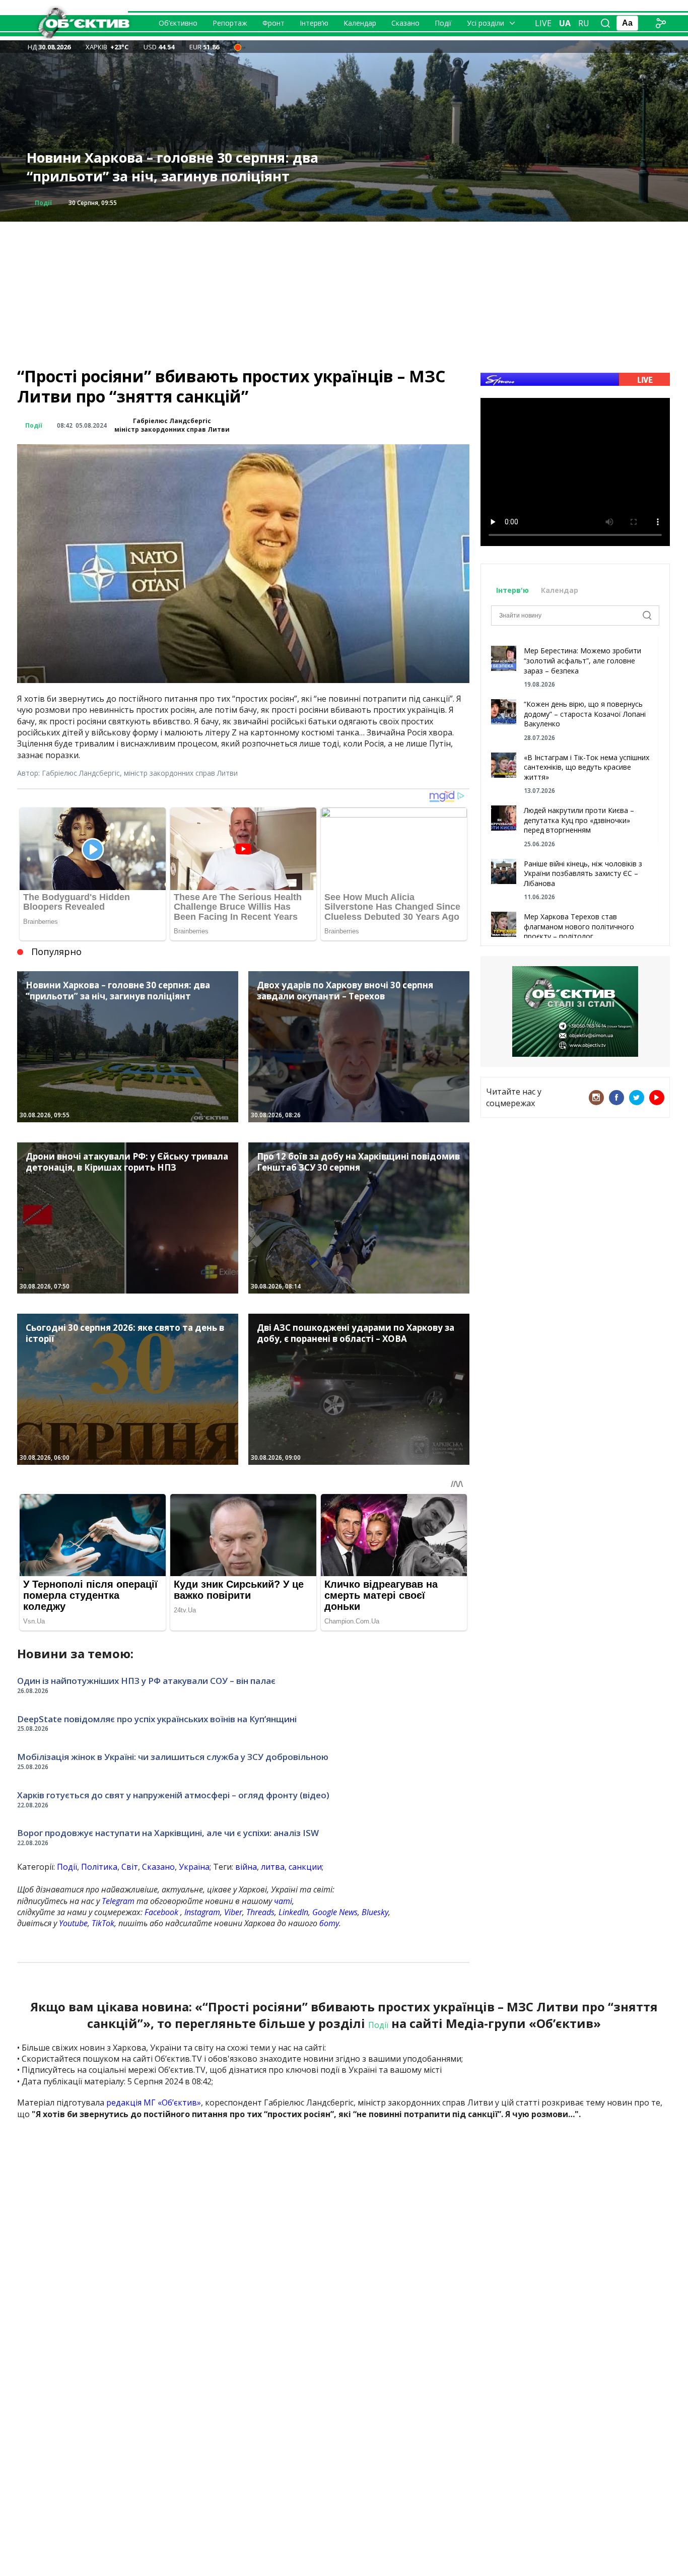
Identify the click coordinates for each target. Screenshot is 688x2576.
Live (543, 23)
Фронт (273, 23)
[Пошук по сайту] (605, 23)
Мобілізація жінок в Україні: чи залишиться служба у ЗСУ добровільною (173, 1757)
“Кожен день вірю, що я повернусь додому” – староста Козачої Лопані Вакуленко (585, 714)
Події (443, 23)
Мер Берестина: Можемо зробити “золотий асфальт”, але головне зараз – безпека (582, 660)
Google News (335, 1912)
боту (329, 1923)
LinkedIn (293, 1912)
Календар (360, 23)
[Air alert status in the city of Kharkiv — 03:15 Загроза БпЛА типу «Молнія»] (238, 47)
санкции (305, 1867)
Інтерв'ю (513, 590)
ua (565, 23)
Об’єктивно (178, 23)
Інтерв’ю (314, 23)
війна (246, 1867)
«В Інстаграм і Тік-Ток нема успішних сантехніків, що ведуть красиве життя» (587, 767)
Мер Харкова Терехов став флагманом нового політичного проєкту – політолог (579, 926)
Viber (233, 1912)
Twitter (637, 1098)
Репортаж (230, 23)
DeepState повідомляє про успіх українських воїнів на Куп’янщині (157, 1719)
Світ (130, 1867)
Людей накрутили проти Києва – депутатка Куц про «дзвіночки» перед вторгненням (579, 820)
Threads (260, 1912)
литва (273, 1867)
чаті (283, 1901)
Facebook (161, 1912)
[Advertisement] (344, 292)
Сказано (405, 23)
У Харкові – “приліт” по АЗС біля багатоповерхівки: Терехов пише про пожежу (188, 167)
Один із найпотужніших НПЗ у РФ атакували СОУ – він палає (146, 1681)
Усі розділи (486, 23)
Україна (194, 1867)
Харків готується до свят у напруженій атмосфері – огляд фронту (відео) (173, 1795)
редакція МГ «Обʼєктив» (154, 2103)
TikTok (103, 1923)
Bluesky (375, 1912)
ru (584, 23)
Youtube (73, 1923)
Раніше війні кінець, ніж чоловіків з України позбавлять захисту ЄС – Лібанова (583, 873)
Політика (99, 1867)
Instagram (202, 1912)
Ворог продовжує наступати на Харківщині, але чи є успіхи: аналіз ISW (168, 1833)
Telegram (118, 1901)
